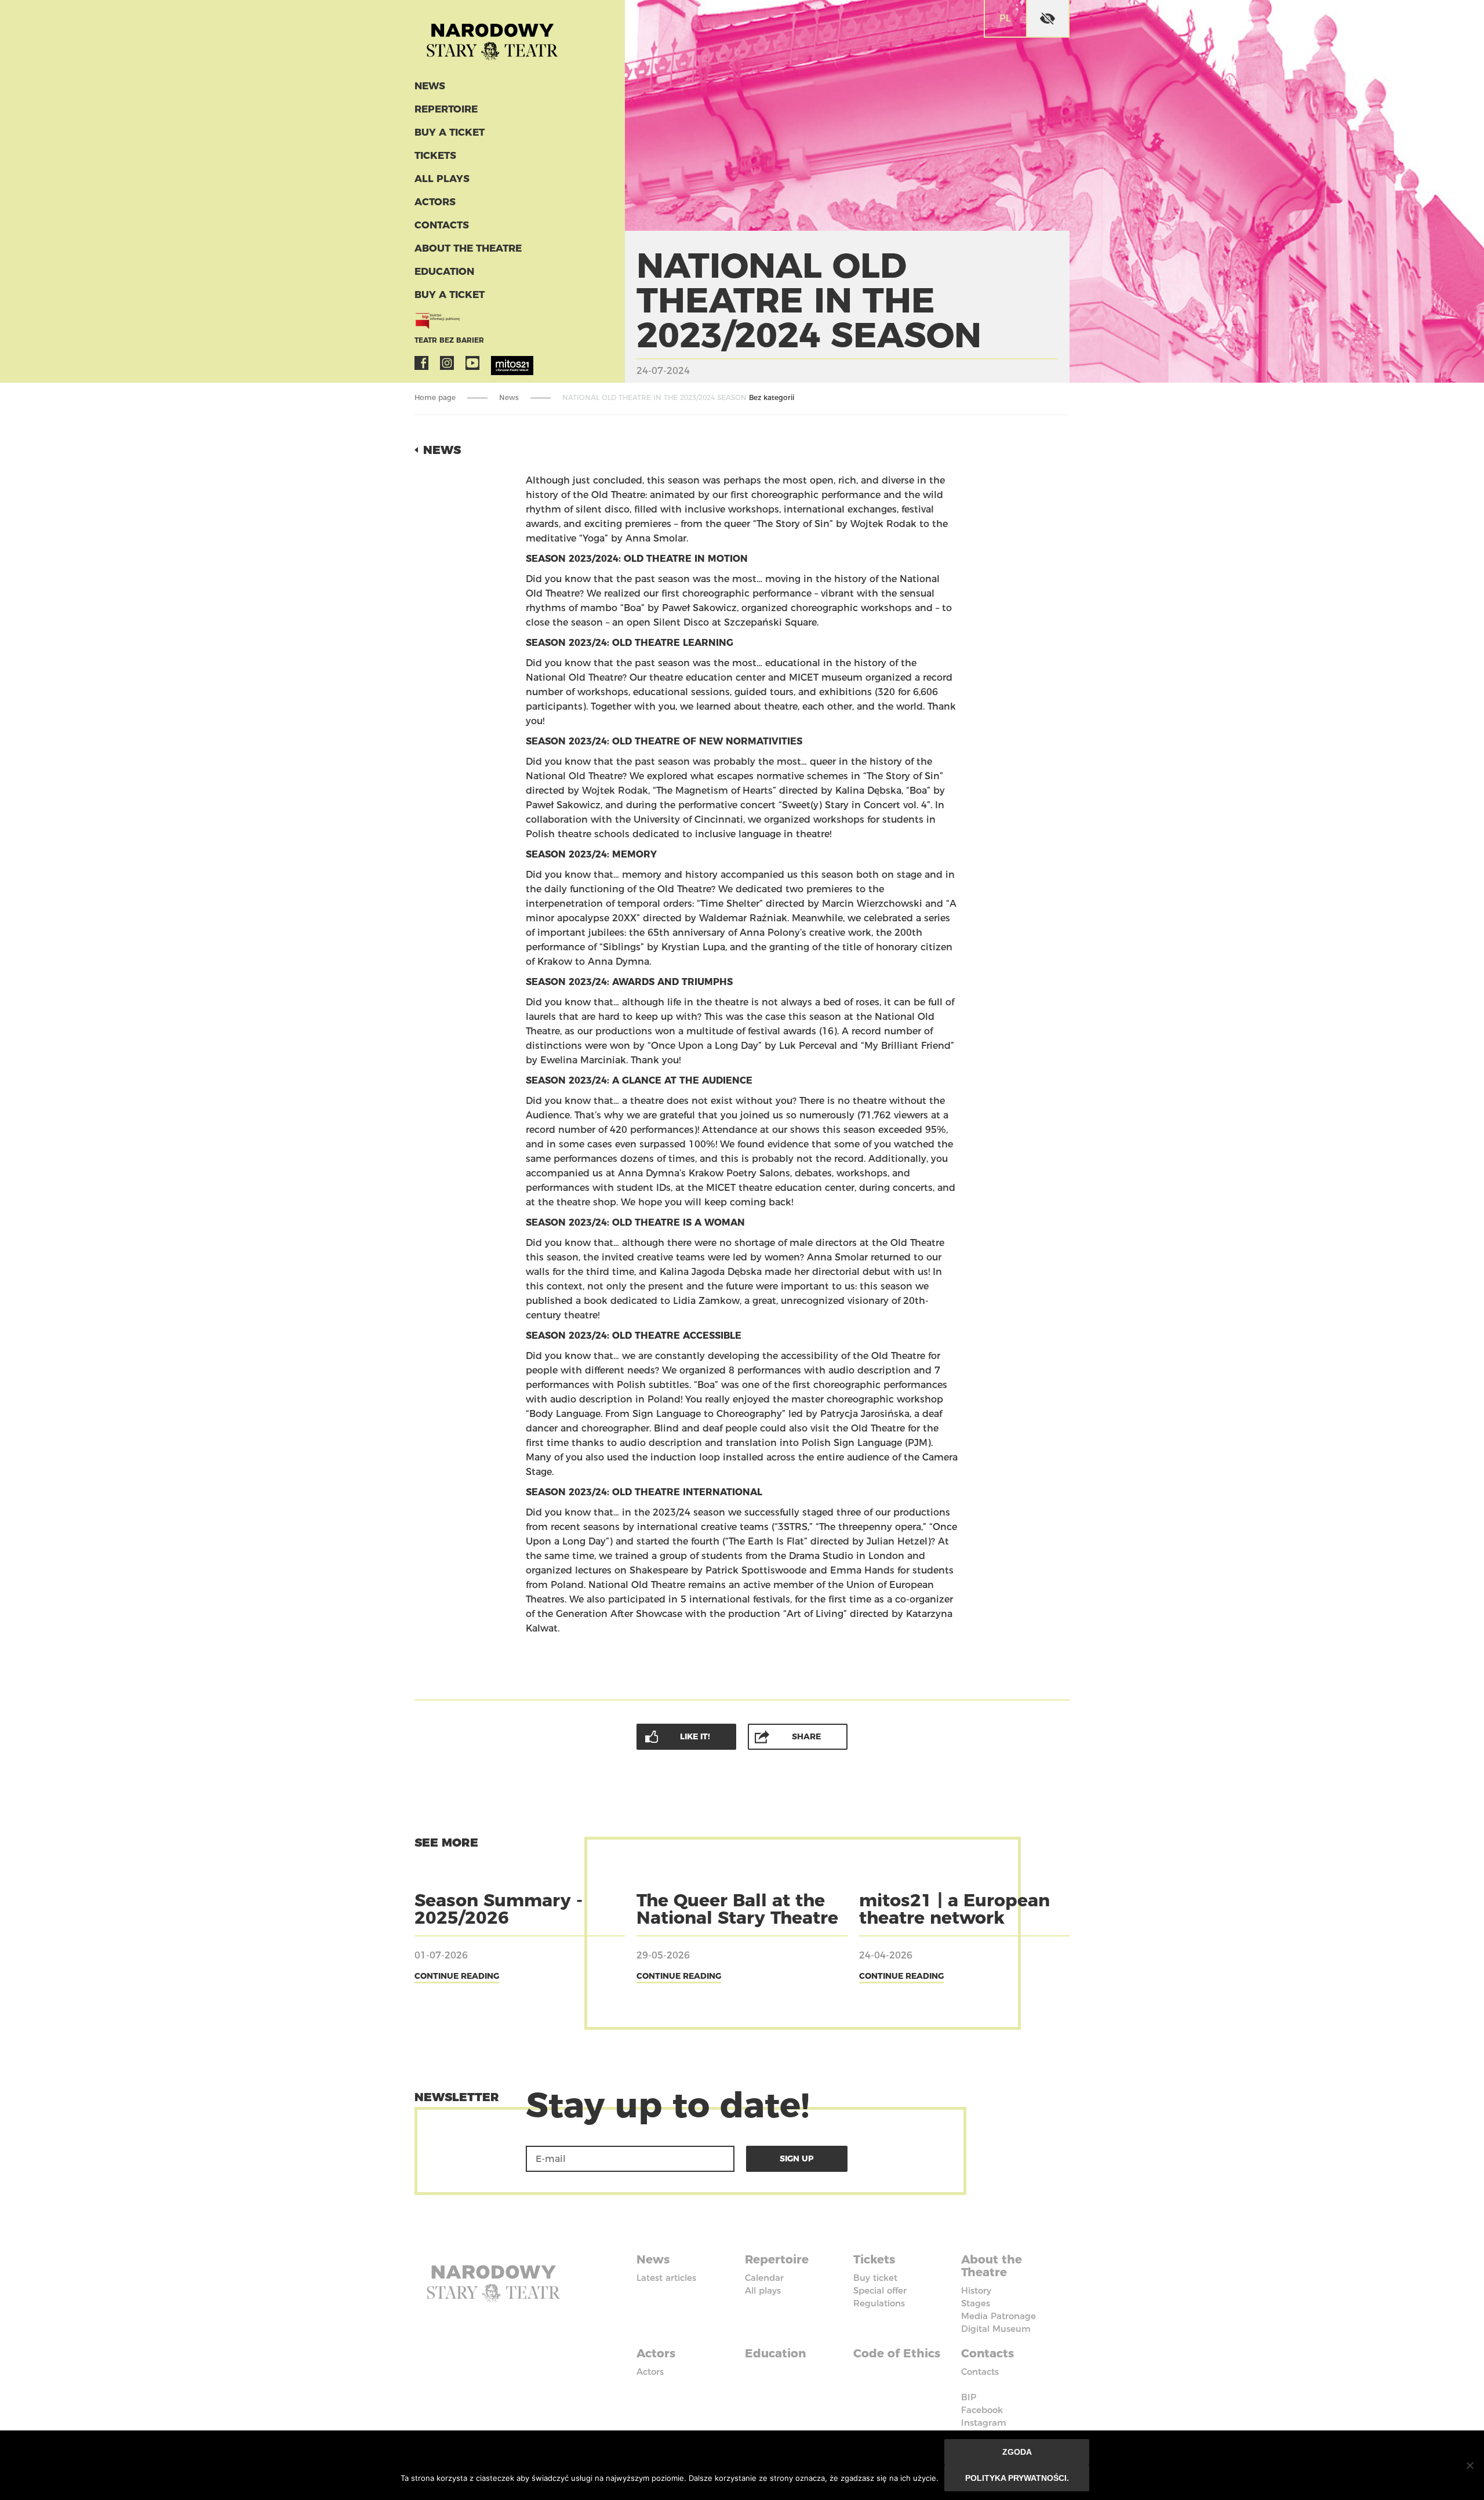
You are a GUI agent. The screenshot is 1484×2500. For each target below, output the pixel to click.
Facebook (421, 363)
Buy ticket (875, 2278)
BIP (969, 2397)
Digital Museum (996, 2329)
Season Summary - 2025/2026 (499, 1909)
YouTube (472, 363)
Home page (435, 397)
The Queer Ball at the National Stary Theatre (737, 1909)
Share (806, 1736)
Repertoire (446, 109)
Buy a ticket (450, 132)
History (976, 2290)
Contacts (442, 225)
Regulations (879, 2303)
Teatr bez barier (449, 340)
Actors (435, 202)
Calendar (764, 2278)
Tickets (435, 155)
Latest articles (666, 2278)
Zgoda (1017, 2452)
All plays (442, 179)
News (430, 86)
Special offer (880, 2290)
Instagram (447, 363)
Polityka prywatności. (1017, 2478)
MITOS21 (498, 363)
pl (1005, 18)
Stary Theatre (492, 37)
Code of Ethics (897, 2353)
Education (444, 271)
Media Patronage (999, 2316)
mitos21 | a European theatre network (954, 1909)
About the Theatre (468, 248)
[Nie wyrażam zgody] (1470, 2465)
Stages (976, 2303)
